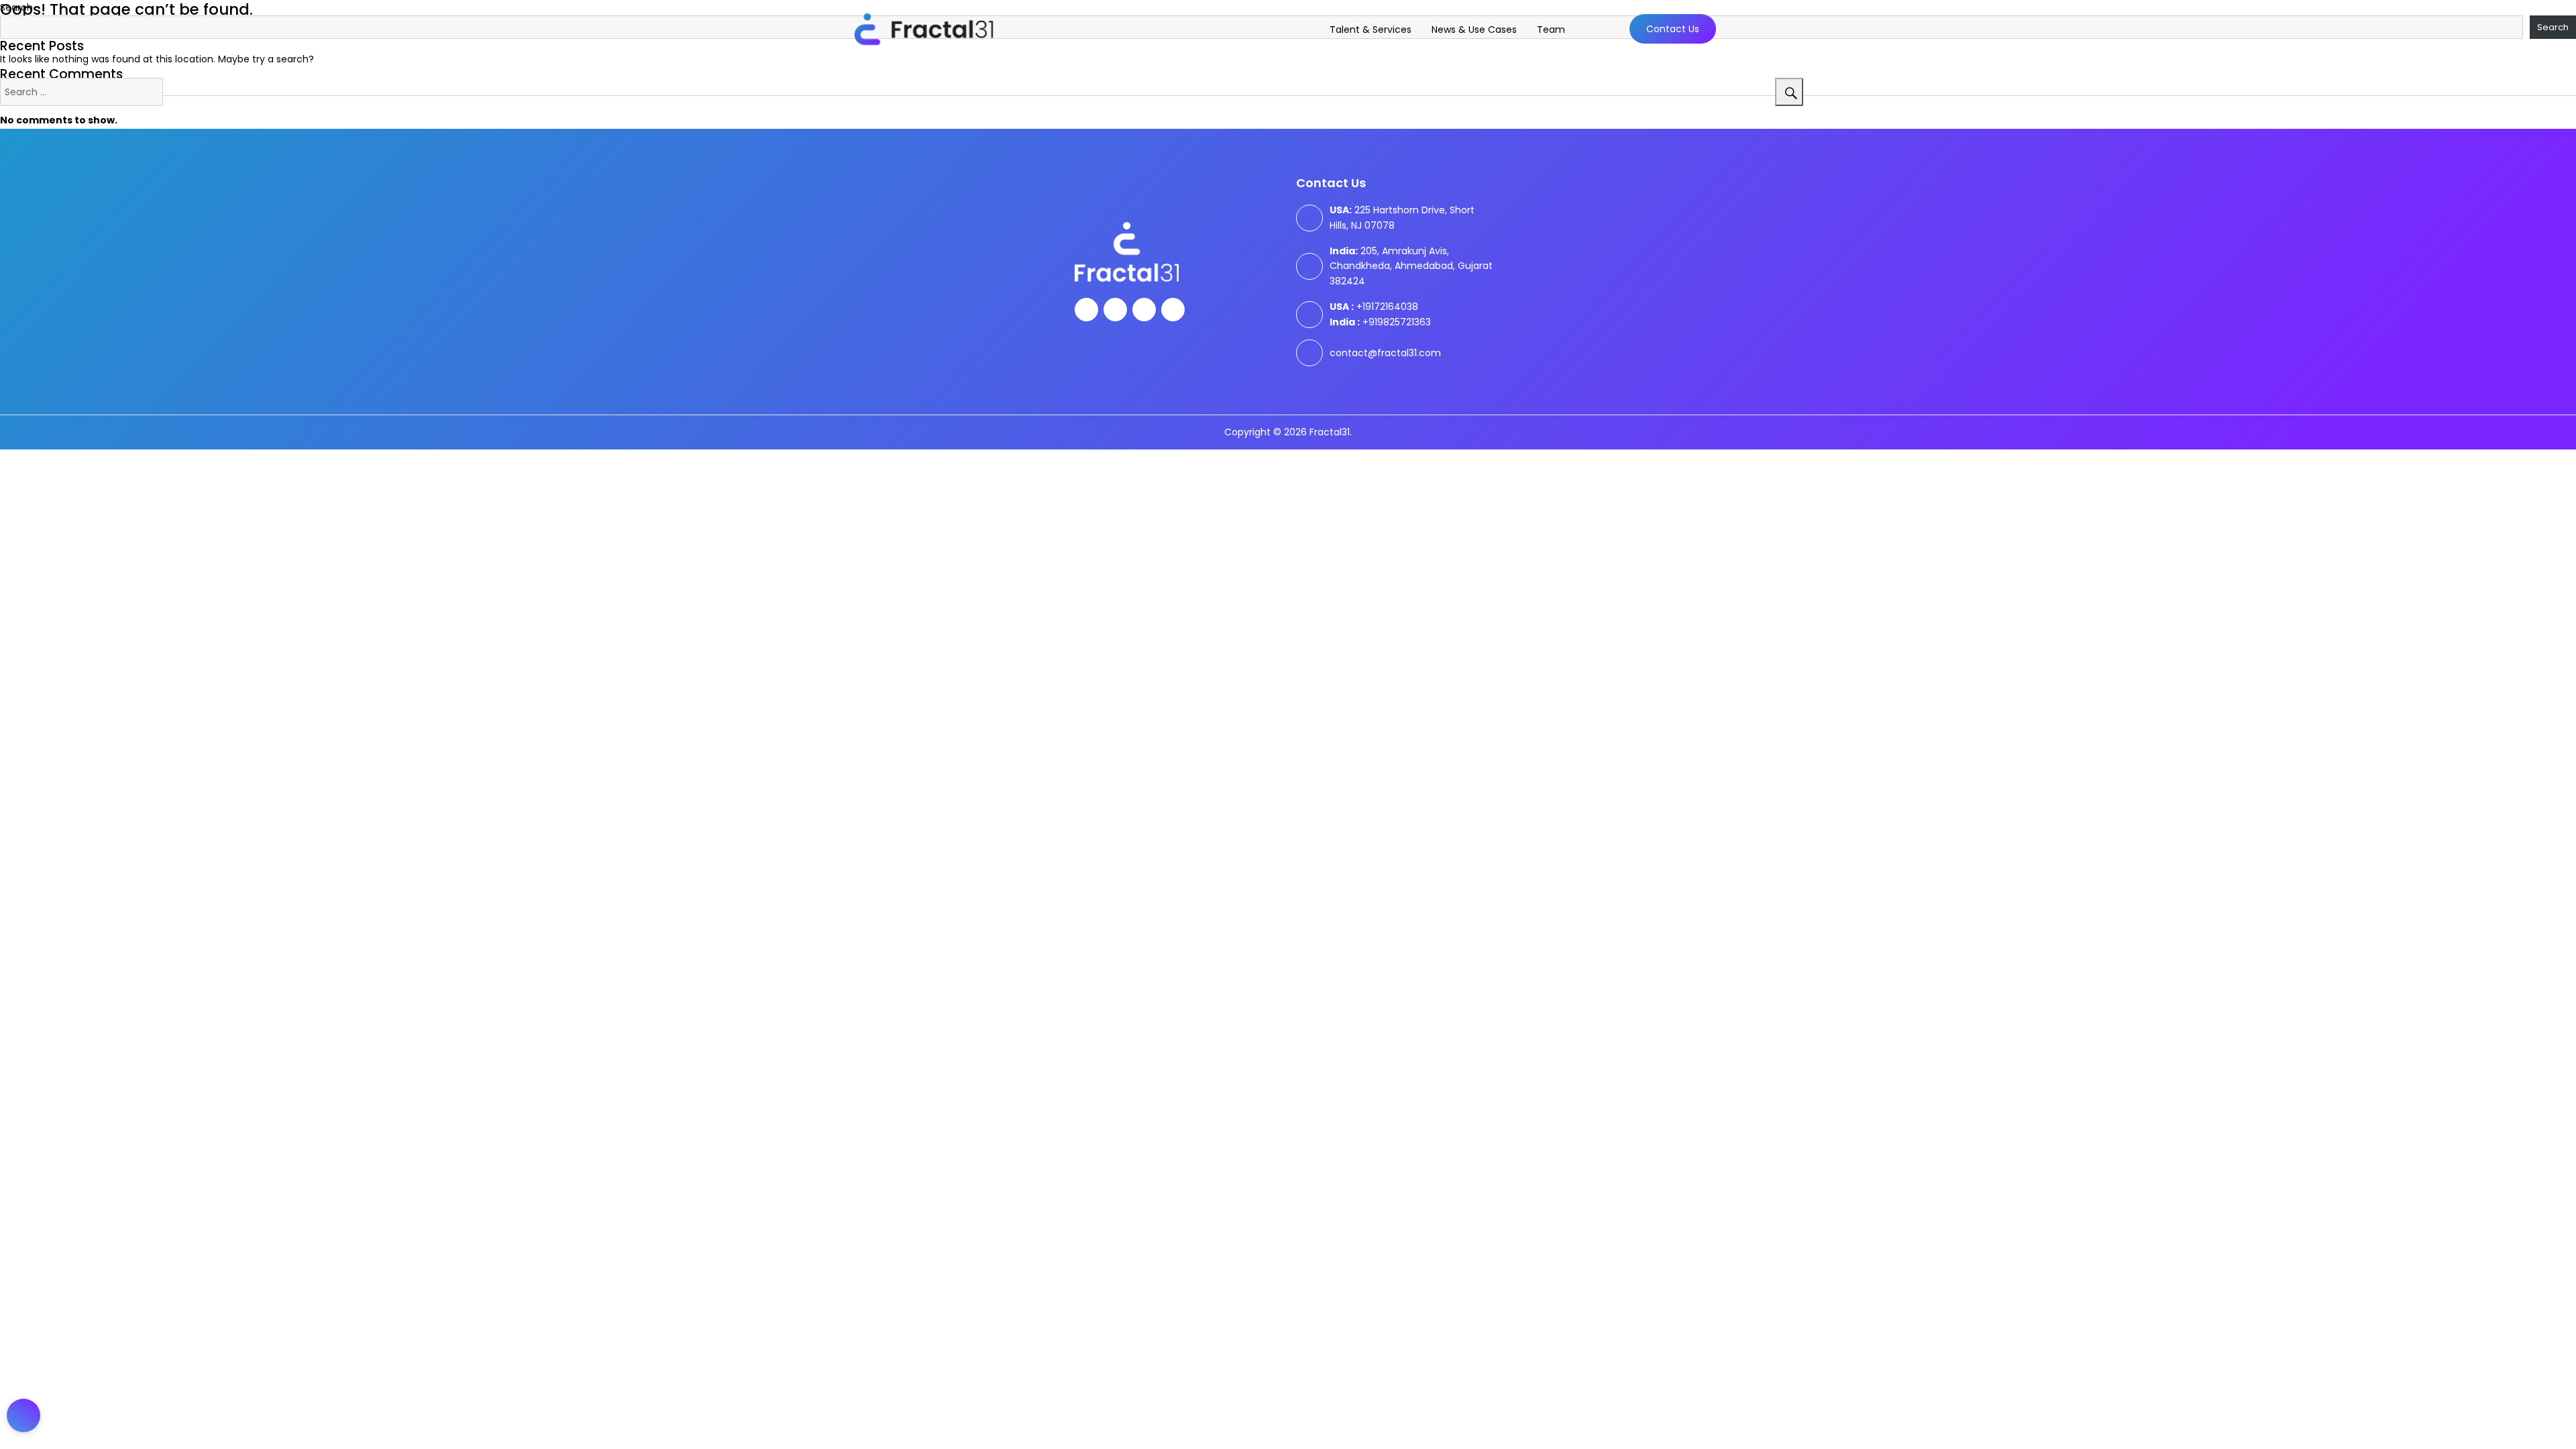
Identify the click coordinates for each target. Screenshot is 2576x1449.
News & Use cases (1474, 30)
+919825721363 (1380, 322)
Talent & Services (1371, 30)
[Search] (1789, 92)
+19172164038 (1374, 307)
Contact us (1673, 29)
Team (1551, 30)
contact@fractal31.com (1385, 353)
